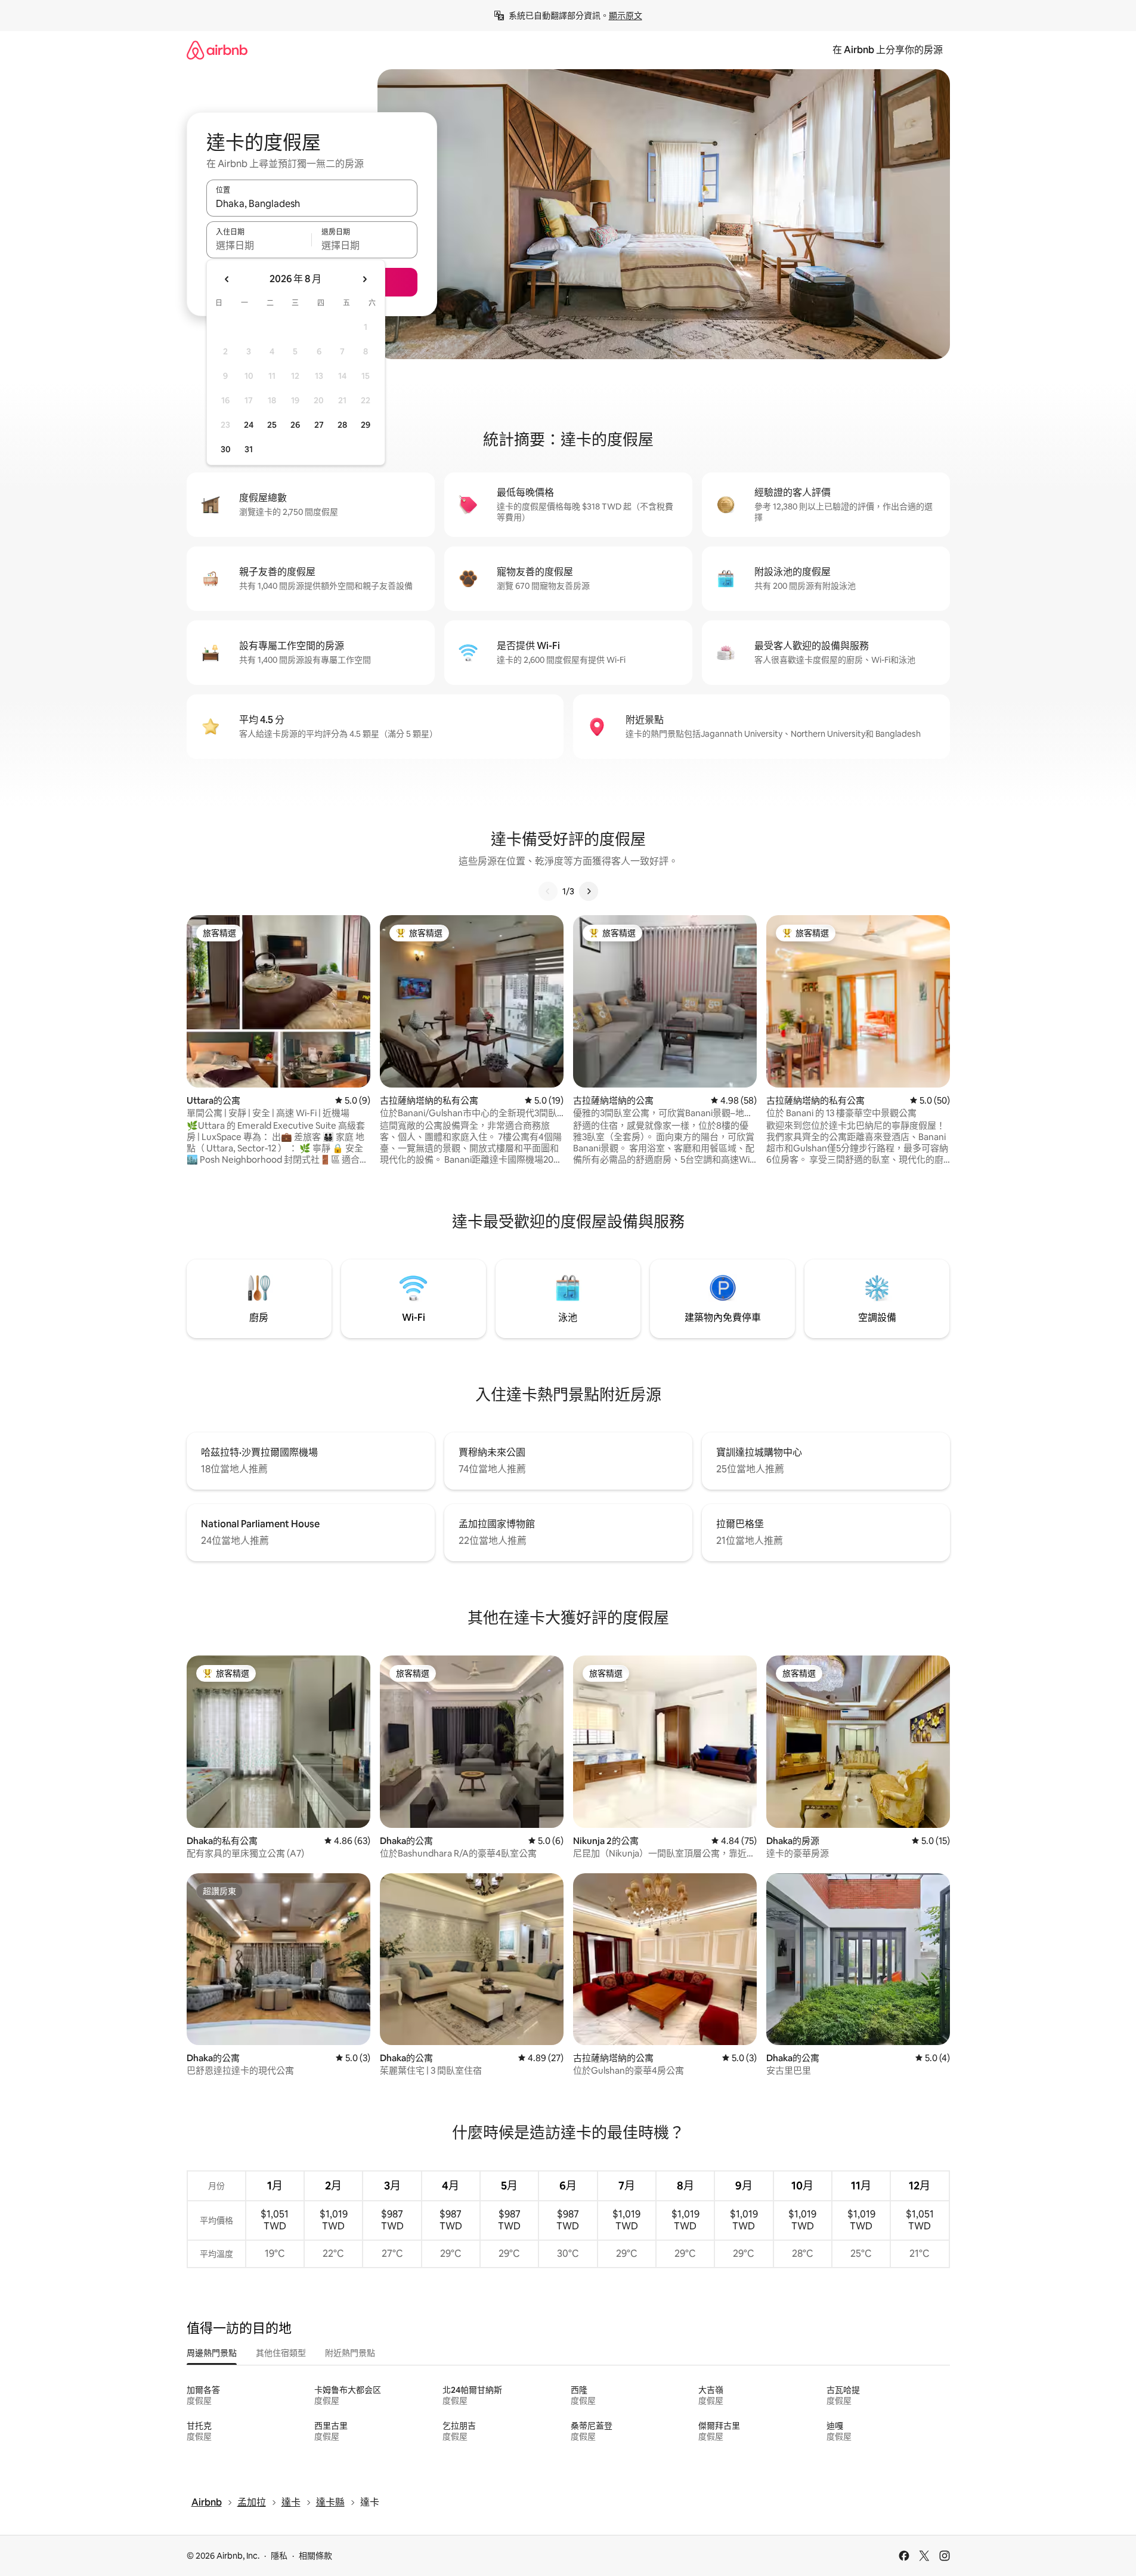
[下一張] (589, 891)
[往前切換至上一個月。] (227, 279)
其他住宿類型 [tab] (281, 2353)
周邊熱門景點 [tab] (212, 2353)
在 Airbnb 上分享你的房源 (888, 50)
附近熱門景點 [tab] (350, 2353)
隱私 (279, 2556)
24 (249, 425)
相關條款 (315, 2556)
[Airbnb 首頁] (217, 50)
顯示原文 (626, 16)
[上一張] (548, 891)
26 (295, 425)
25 (272, 425)
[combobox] (312, 203)
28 (342, 425)
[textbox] (259, 245)
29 (366, 425)
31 (249, 449)
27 (319, 425)
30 (226, 449)
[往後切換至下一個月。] (364, 279)
